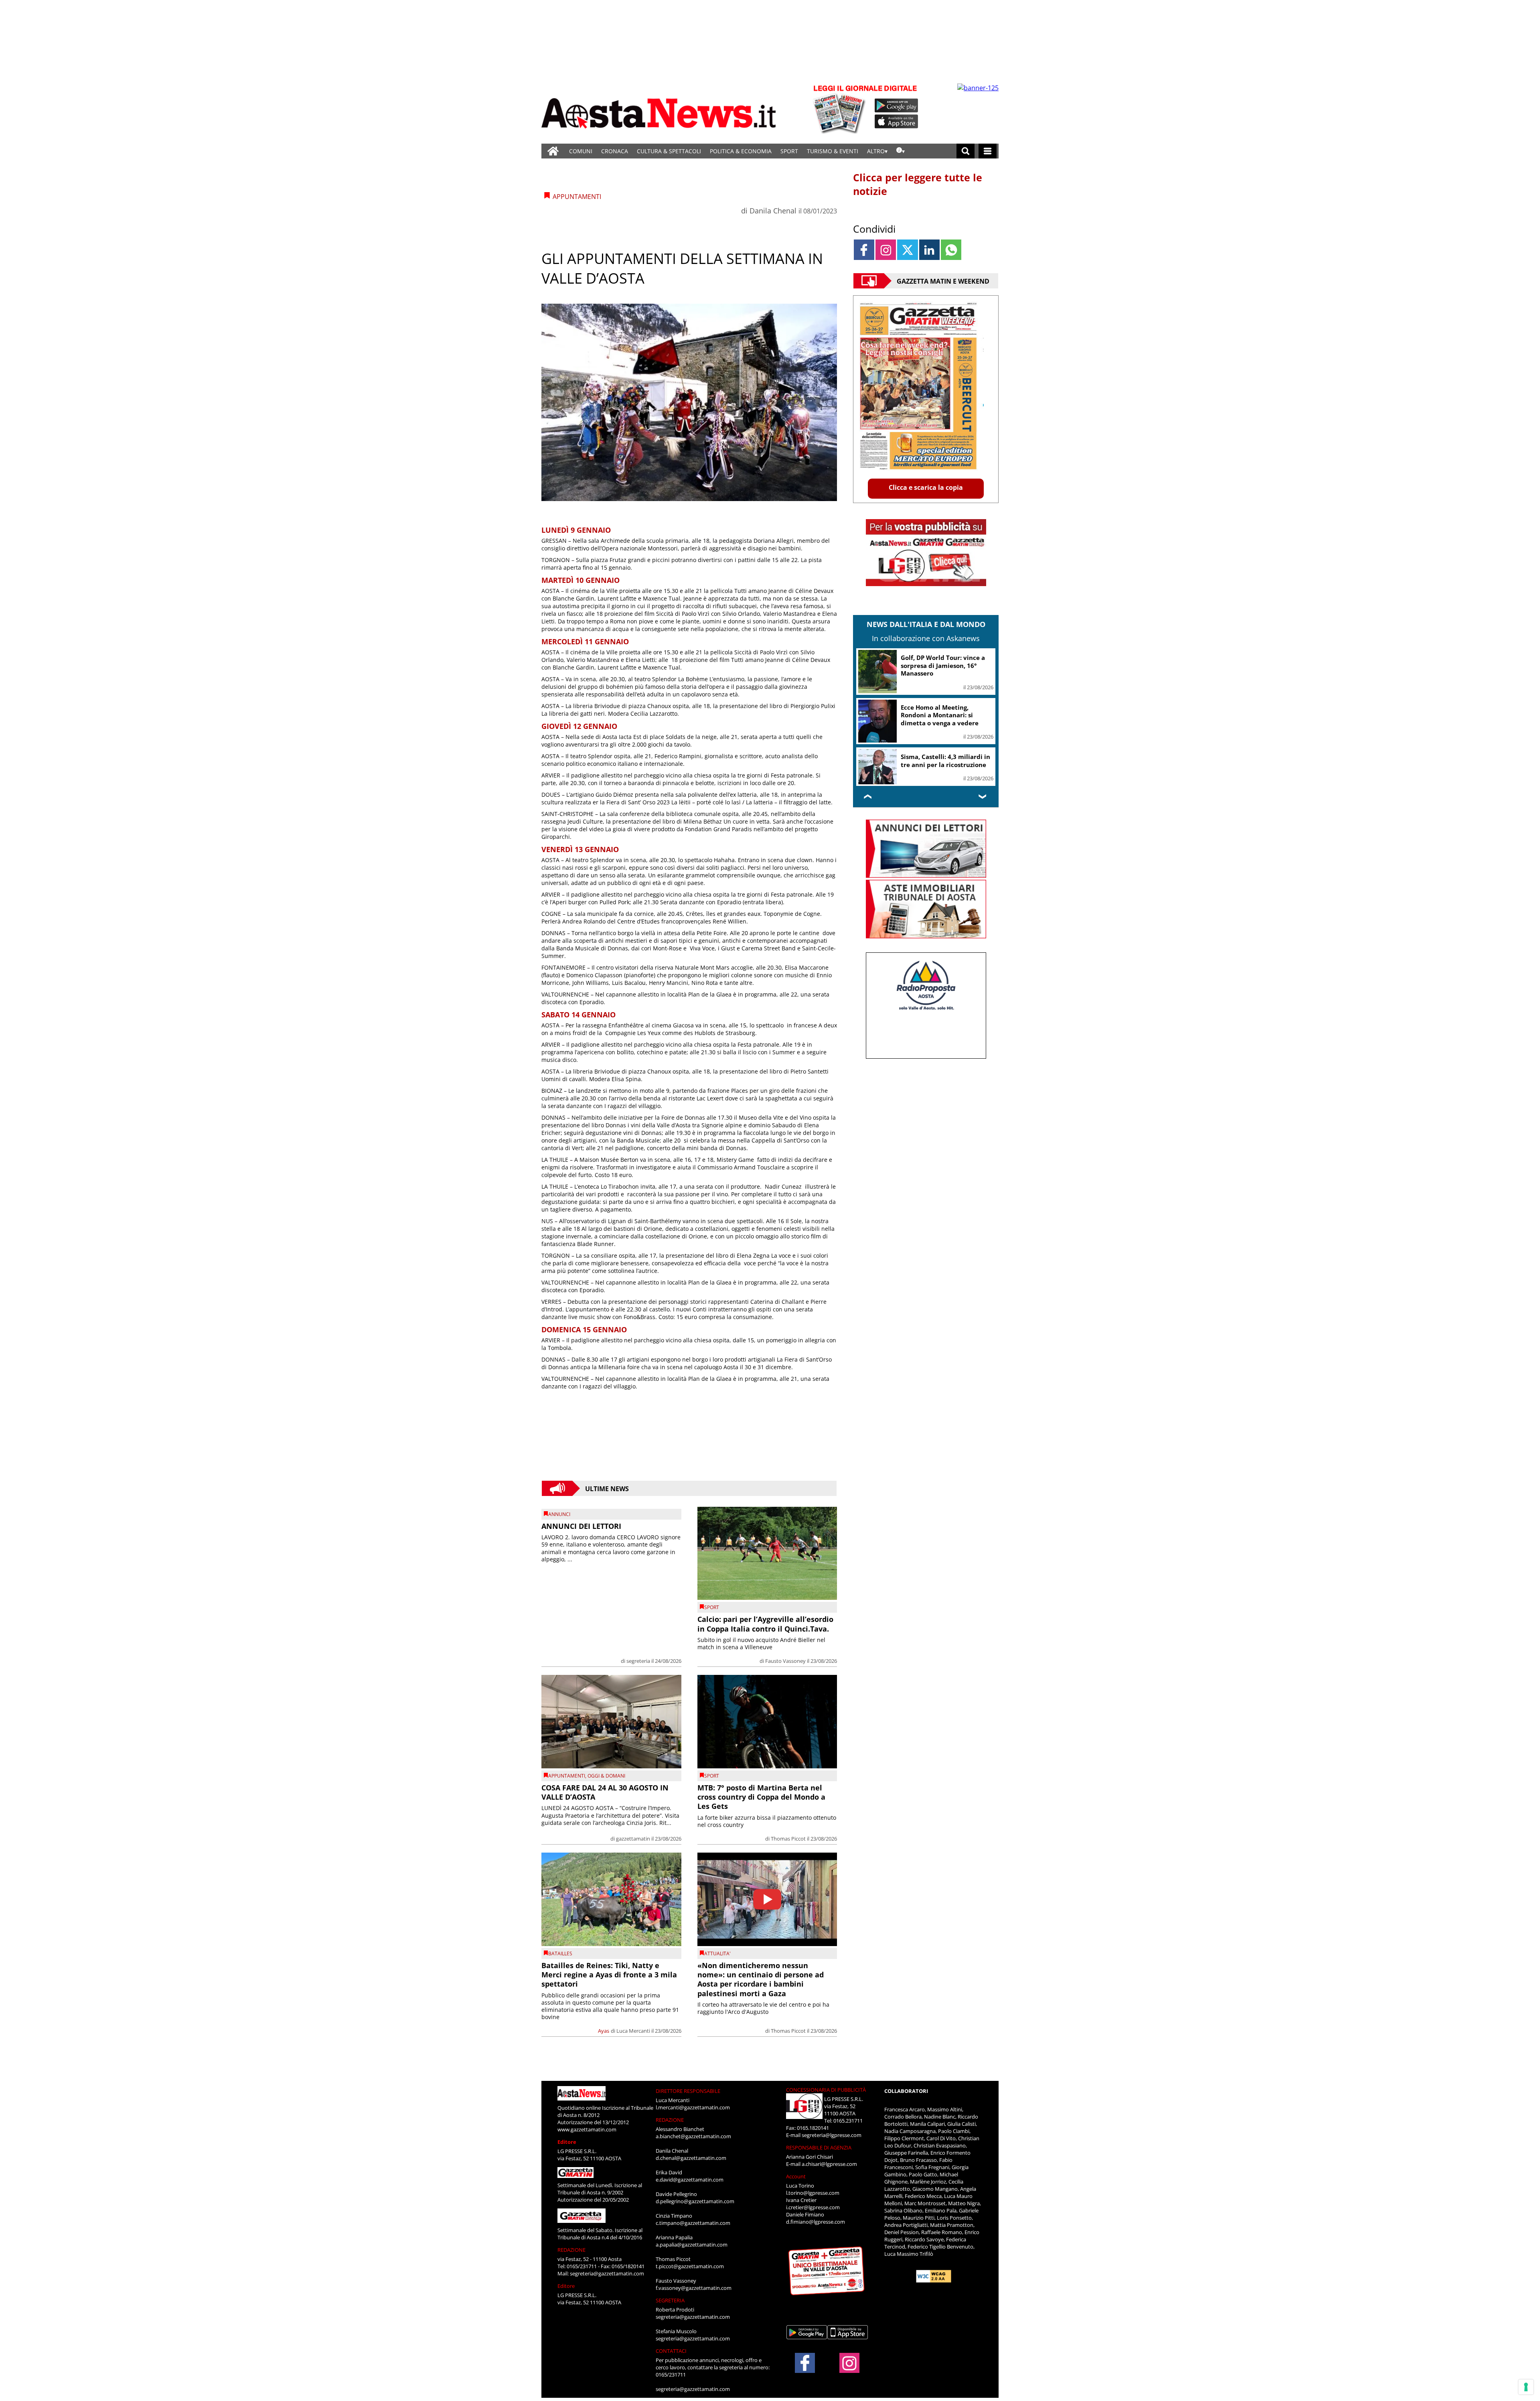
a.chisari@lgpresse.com (829, 2164)
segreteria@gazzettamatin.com (607, 2273)
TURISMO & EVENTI (833, 151)
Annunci (559, 1514)
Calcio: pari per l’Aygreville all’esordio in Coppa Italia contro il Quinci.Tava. (765, 1624)
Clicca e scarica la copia (926, 487)
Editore (567, 2142)
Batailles (560, 1953)
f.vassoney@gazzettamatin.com (694, 2288)
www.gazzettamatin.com (587, 2129)
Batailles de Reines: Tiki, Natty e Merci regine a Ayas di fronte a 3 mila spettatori (609, 1975)
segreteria (638, 1661)
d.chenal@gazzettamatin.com (691, 2158)
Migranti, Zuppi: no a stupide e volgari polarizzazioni (945, 761)
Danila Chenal (773, 211)
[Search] (966, 151)
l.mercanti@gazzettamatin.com (693, 2107)
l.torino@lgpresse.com (813, 2193)
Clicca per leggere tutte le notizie (918, 184)
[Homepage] (553, 151)
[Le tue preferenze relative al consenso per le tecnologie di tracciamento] (1526, 2387)
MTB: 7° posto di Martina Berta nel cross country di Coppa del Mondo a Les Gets (761, 1797)
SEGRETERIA (670, 2300)
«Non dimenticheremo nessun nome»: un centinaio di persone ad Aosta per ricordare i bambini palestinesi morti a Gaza (761, 1979)
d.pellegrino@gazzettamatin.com (695, 2201)
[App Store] (897, 122)
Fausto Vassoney (785, 1661)
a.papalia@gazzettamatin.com (692, 2245)
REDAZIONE (571, 2250)
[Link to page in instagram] (886, 250)
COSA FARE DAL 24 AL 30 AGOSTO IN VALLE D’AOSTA (605, 1792)
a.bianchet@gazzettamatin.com (693, 2136)
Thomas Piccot (788, 1839)
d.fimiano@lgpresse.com (816, 2222)
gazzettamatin (633, 1839)
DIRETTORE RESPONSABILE (688, 2091)
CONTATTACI (671, 2351)
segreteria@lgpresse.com (832, 2135)
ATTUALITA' (717, 1953)
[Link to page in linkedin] (929, 250)
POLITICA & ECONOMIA (741, 151)
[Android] (897, 106)
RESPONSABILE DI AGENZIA (819, 2147)
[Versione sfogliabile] (841, 109)
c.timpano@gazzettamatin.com (693, 2223)
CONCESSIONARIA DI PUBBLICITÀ (826, 2090)
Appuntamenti (567, 1776)
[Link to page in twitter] (907, 250)
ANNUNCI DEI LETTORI (581, 1526)
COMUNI (581, 151)
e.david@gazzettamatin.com (690, 2180)
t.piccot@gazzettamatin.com (690, 2266)
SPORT (789, 151)
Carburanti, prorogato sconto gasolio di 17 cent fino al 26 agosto (945, 665)
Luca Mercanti (633, 2031)
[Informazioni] (901, 151)
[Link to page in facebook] (864, 250)
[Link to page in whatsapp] (951, 250)
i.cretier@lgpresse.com (813, 2207)
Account (796, 2176)
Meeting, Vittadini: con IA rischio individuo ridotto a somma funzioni (941, 715)
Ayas (604, 2031)
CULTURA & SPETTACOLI (669, 151)
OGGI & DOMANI (606, 1776)
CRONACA (615, 151)
